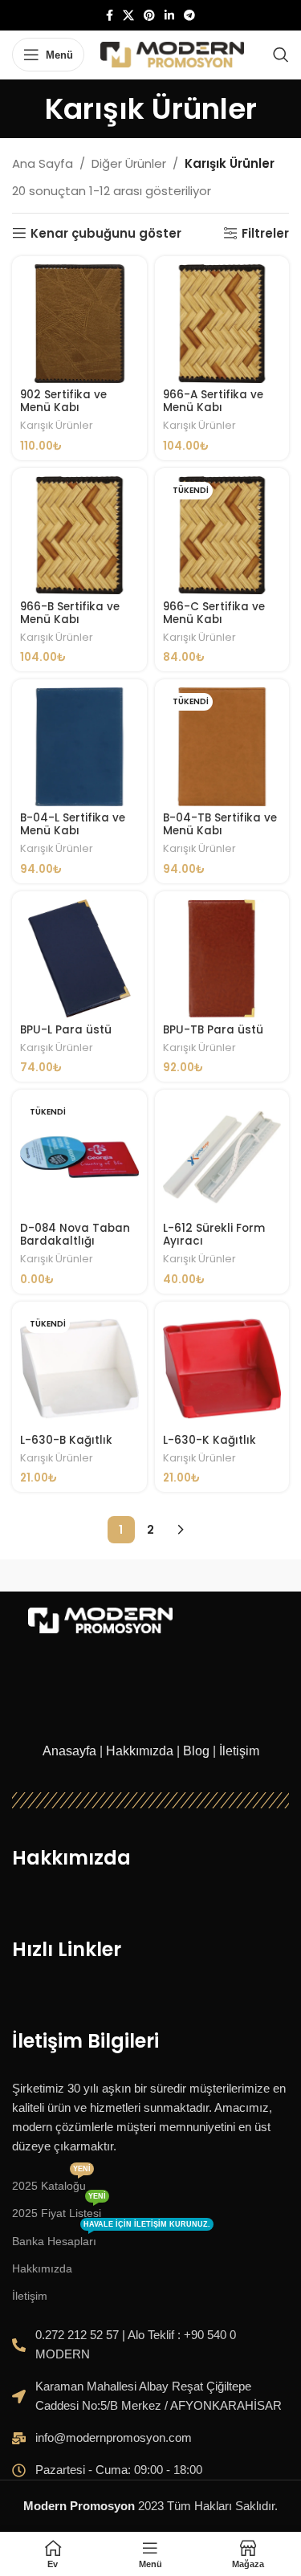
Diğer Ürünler (129, 163)
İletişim (239, 1751)
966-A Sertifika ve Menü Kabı (213, 401)
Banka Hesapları (111, 2238)
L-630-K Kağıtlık (209, 1440)
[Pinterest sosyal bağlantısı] (149, 16)
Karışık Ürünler (57, 425)
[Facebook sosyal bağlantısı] (110, 16)
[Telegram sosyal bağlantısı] (189, 16)
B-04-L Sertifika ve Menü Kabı (73, 824)
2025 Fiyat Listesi (59, 2209)
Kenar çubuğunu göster (106, 233)
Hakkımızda (140, 1751)
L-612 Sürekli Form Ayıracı (214, 1235)
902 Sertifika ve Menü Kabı (63, 401)
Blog (196, 1751)
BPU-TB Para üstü (213, 1030)
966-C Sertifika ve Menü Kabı (214, 613)
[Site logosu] (172, 53)
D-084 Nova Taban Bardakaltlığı (75, 1235)
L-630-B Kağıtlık (66, 1440)
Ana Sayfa (43, 163)
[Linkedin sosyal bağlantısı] (169, 16)
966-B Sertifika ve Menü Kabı (70, 613)
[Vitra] (81, 1575)
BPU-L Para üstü (66, 1030)
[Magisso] (220, 1575)
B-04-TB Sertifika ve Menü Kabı (220, 824)
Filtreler (265, 233)
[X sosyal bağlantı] (128, 16)
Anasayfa (69, 1751)
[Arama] (281, 55)
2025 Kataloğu (51, 2182)
